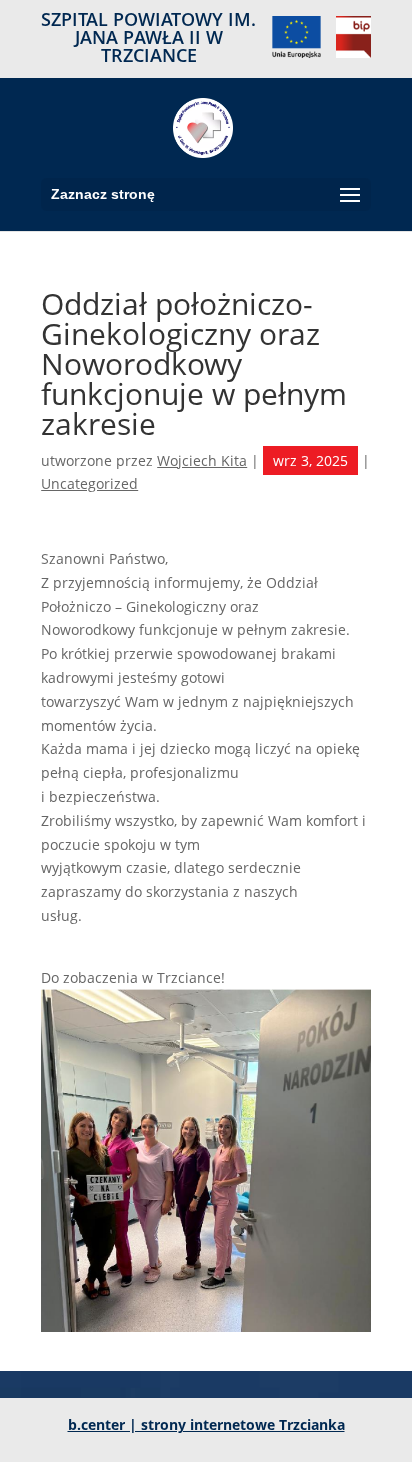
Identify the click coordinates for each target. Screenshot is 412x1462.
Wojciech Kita (202, 460)
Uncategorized (89, 483)
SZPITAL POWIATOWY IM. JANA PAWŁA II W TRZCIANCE (148, 38)
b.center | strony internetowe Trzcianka (206, 1424)
